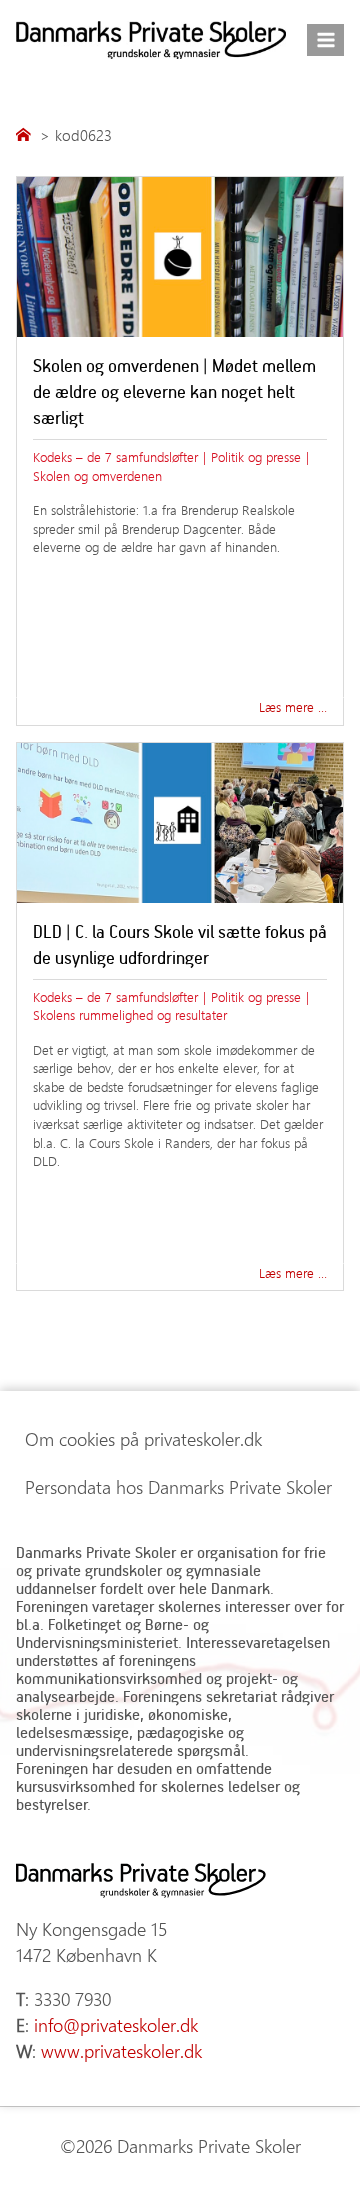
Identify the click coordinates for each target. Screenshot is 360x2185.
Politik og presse (256, 456)
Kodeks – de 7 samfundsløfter (115, 456)
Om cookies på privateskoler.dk (143, 1439)
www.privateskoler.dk (121, 2051)
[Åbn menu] (325, 39)
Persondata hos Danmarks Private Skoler (178, 1487)
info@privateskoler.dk (116, 2025)
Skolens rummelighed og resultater (130, 1014)
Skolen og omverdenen (97, 475)
